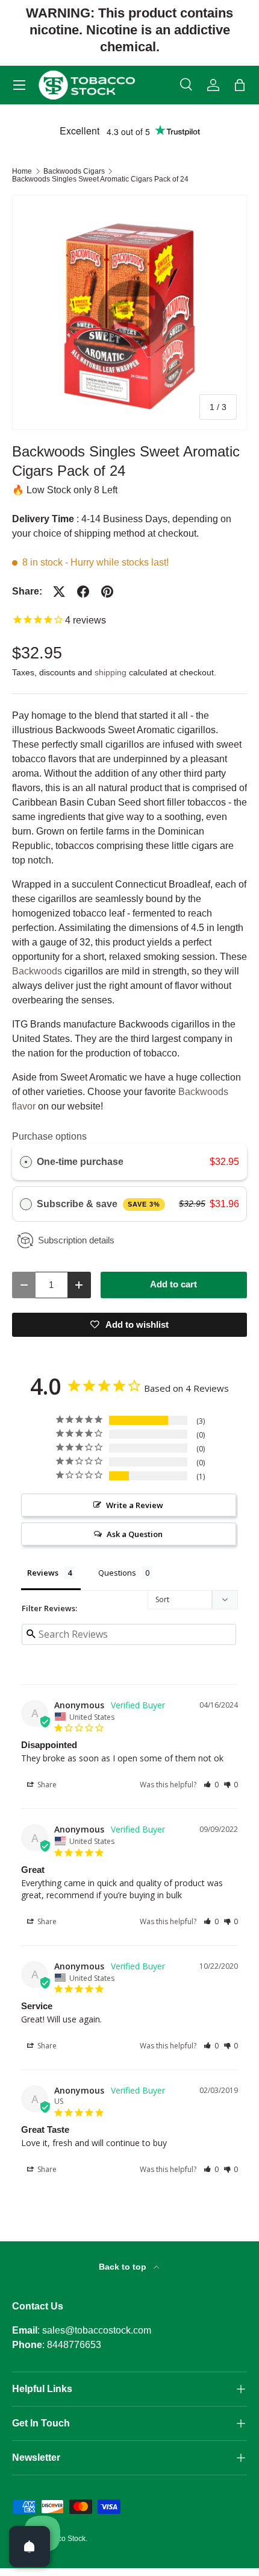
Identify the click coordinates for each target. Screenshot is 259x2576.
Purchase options (49, 1136)
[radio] (26, 1162)
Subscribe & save (98, 1204)
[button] (240, 85)
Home (22, 171)
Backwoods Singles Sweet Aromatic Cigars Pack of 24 (100, 179)
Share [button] (46, 1785)
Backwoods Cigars (74, 171)
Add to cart (173, 1284)
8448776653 (74, 2345)
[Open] (30, 2546)
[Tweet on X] (59, 592)
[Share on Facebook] (83, 592)
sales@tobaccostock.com (97, 2330)
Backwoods (37, 971)
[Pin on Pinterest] (107, 592)
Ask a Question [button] (135, 1534)
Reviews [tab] (43, 1573)
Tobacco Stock (62, 2539)
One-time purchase (80, 1162)
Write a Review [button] (135, 1505)
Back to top (124, 2267)
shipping (111, 672)
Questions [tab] (117, 1573)
